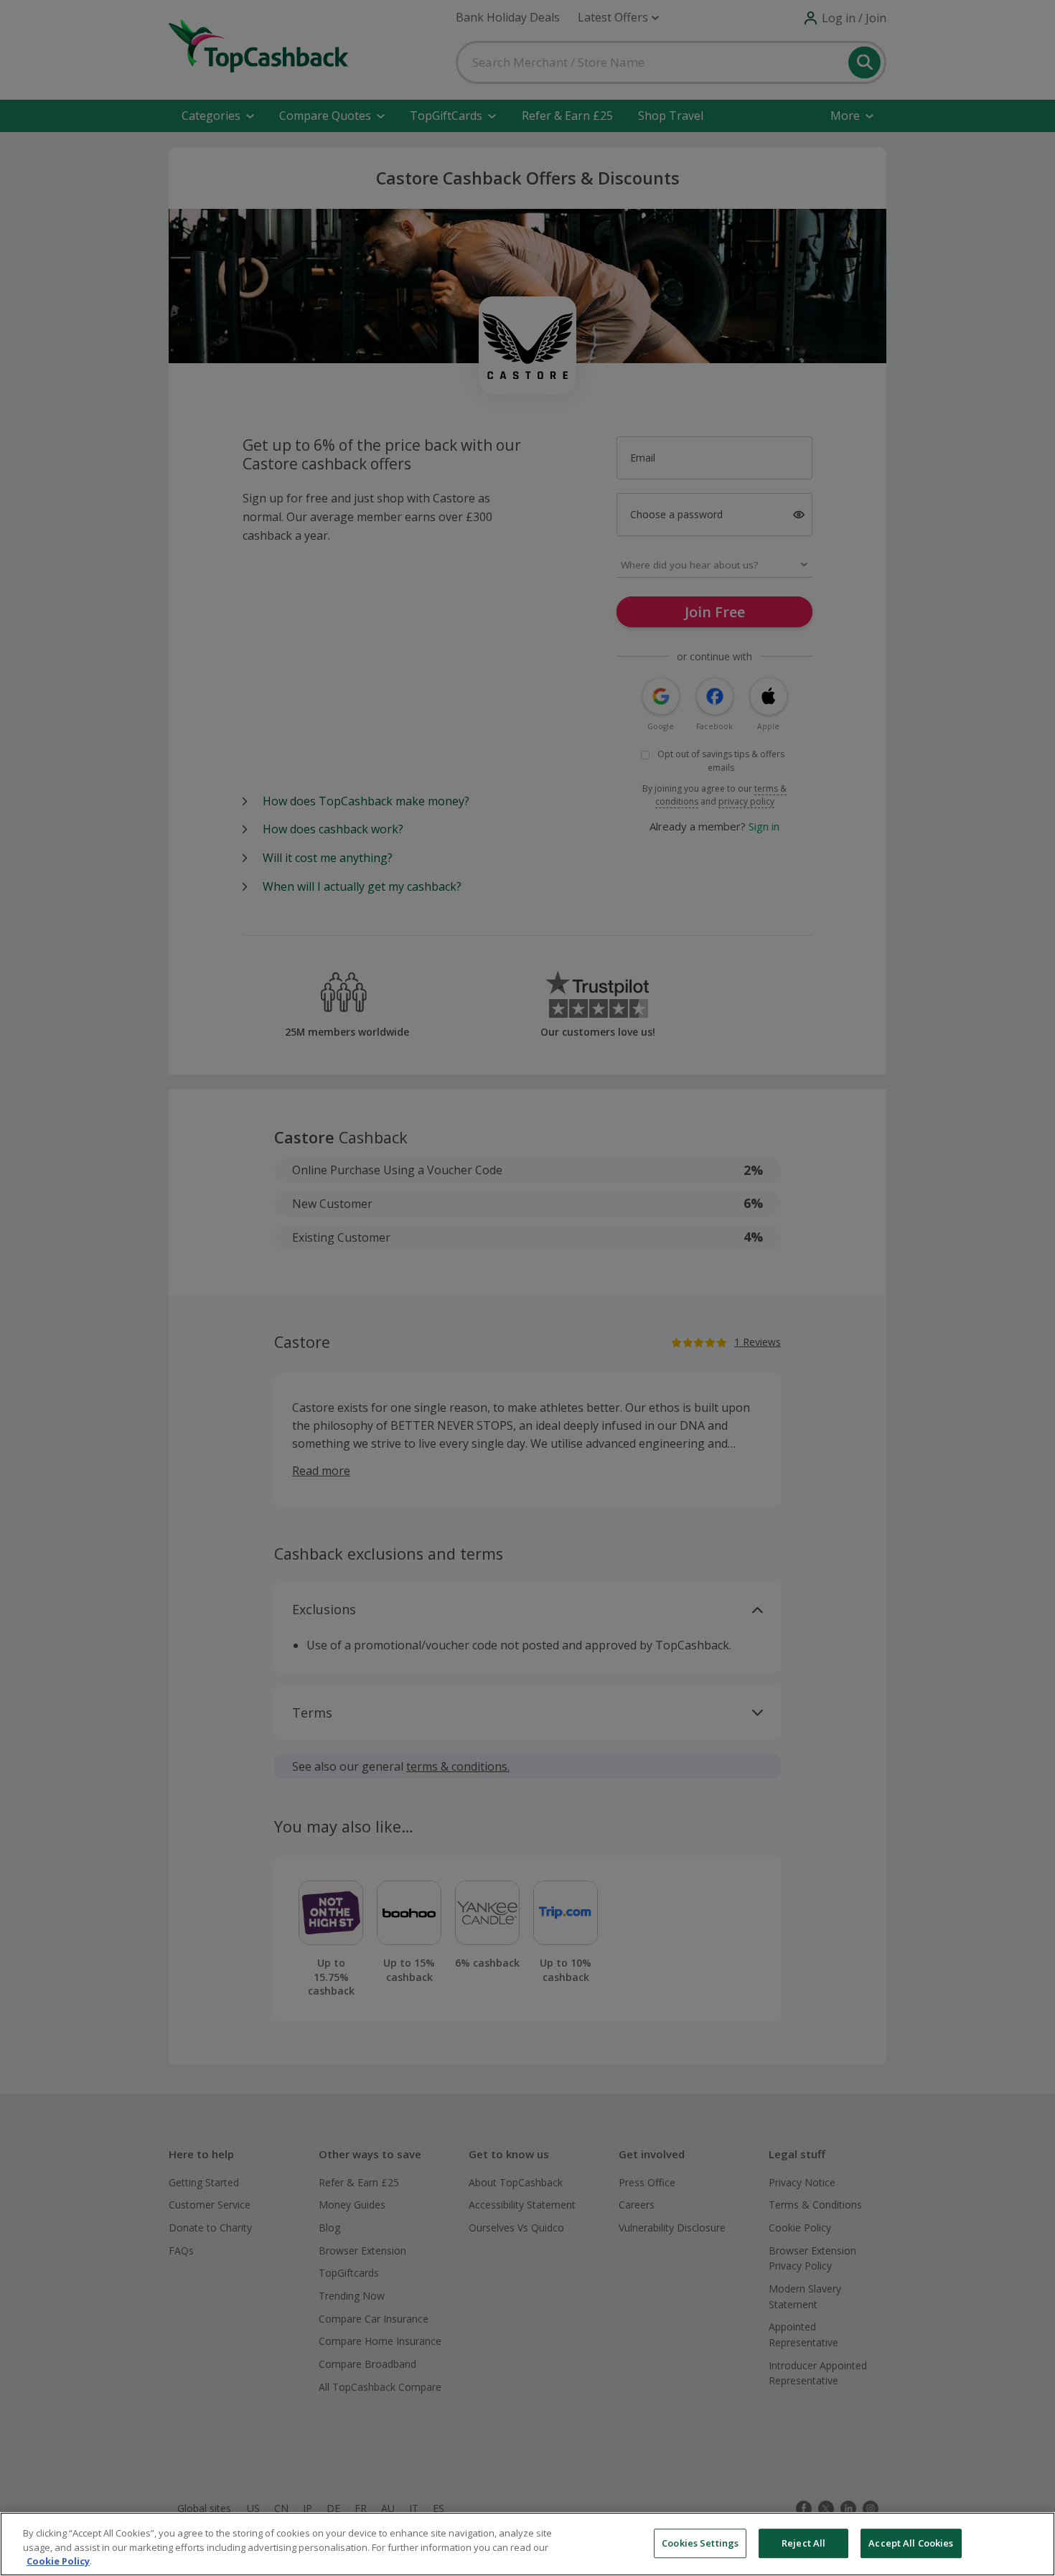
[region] (527, 2544)
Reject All (803, 2543)
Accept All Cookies (911, 2543)
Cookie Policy (58, 2561)
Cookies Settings (700, 2543)
